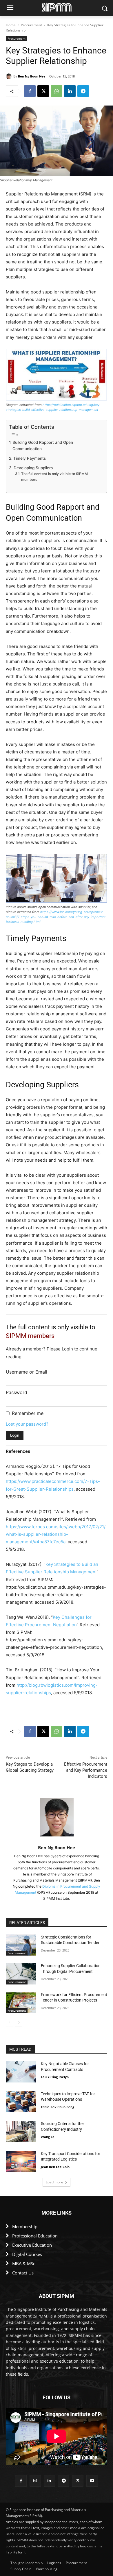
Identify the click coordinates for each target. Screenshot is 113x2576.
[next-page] (19, 2023)
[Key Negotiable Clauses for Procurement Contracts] (21, 2072)
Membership (25, 2226)
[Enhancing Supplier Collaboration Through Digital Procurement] (21, 1974)
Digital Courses (27, 2254)
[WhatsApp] (57, 91)
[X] (43, 91)
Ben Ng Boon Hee (32, 76)
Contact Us (23, 2273)
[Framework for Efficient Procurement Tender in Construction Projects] (21, 2003)
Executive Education (32, 2245)
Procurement (31, 25)
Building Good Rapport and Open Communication (43, 446)
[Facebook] (30, 91)
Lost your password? (27, 1424)
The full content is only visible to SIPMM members (54, 477)
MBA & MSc (24, 2263)
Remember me (28, 1413)
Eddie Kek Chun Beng (58, 2107)
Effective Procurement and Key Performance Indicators (86, 1770)
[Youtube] (92, 2481)
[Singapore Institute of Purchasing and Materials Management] (57, 7)
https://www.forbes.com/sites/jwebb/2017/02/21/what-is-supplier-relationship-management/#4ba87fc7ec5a (56, 1534)
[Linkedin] (70, 91)
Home (11, 25)
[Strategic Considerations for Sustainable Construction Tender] (21, 1945)
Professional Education (35, 2236)
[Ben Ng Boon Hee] (10, 76)
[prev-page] (9, 2023)
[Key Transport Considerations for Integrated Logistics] (21, 2162)
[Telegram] (83, 91)
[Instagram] (35, 2481)
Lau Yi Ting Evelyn (55, 2077)
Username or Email (27, 1372)
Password (17, 1392)
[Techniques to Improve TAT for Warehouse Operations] (21, 2102)
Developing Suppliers (33, 468)
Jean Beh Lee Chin (55, 2167)
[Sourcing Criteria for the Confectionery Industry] (21, 2132)
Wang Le (48, 2137)
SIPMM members (30, 1336)
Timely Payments (30, 458)
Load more (54, 2182)
